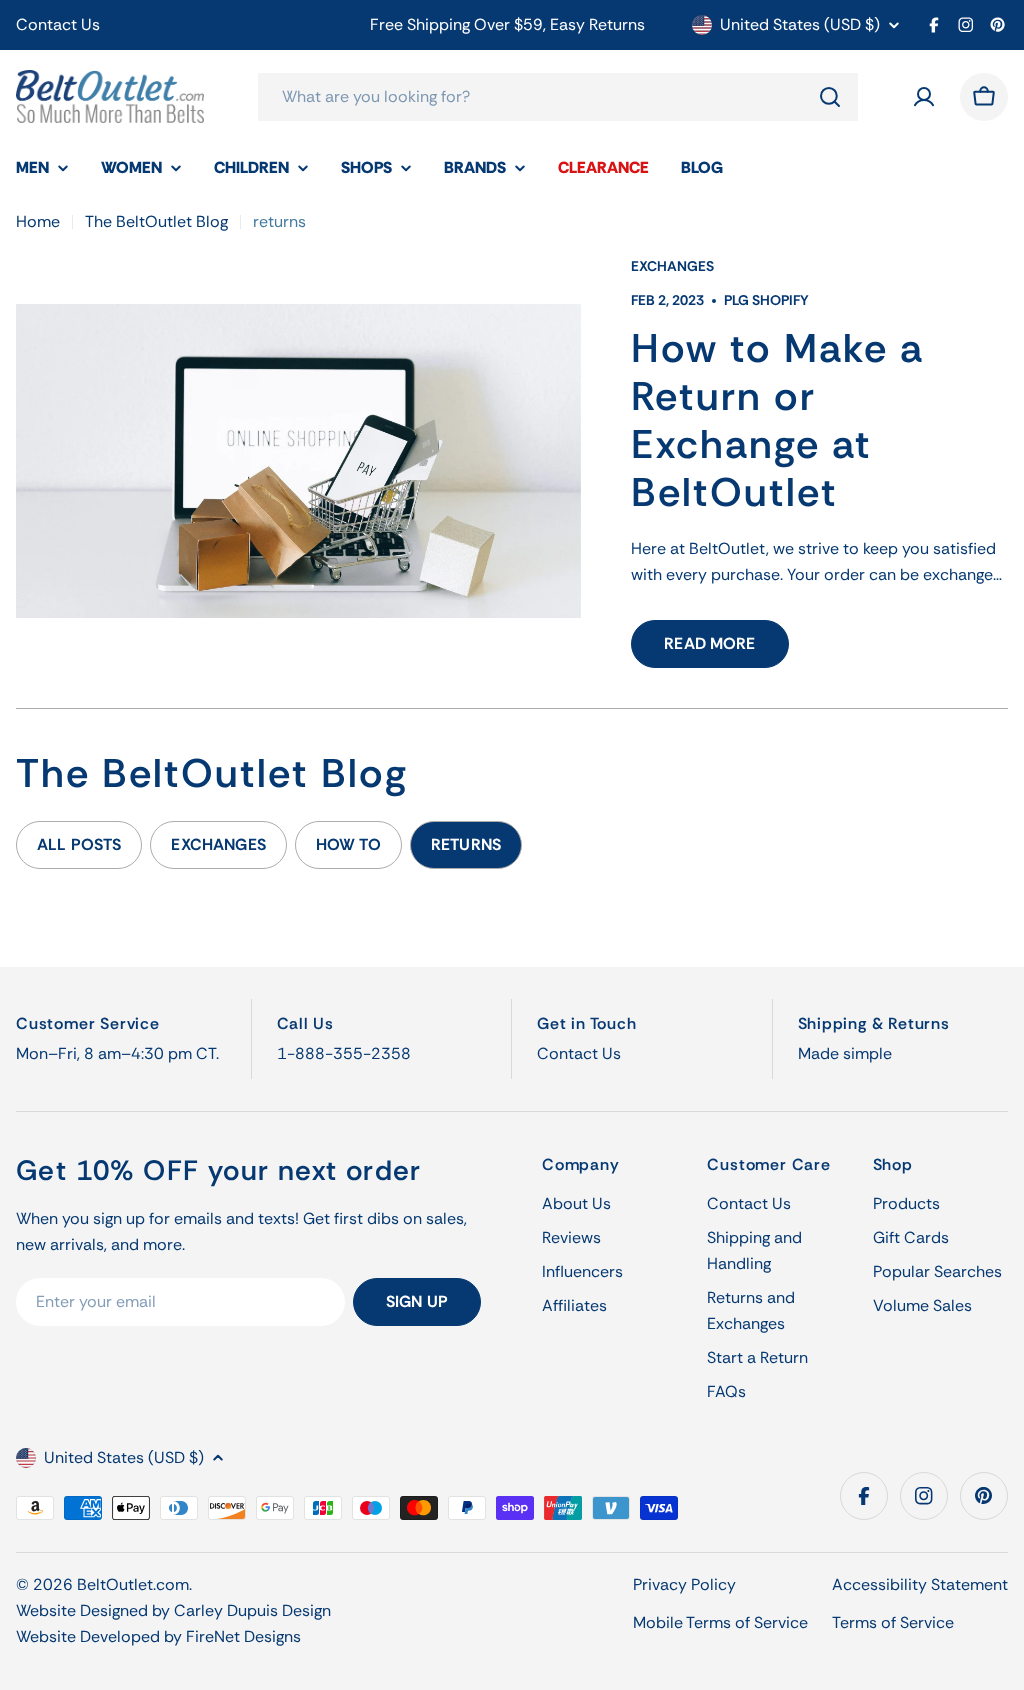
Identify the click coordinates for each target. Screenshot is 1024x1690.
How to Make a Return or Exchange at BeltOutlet (777, 420)
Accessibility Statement (920, 1584)
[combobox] (558, 97)
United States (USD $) (800, 25)
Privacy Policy (684, 1584)
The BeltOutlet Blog (156, 221)
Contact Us (58, 24)
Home (38, 221)
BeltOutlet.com (133, 1584)
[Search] (830, 97)
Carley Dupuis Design (252, 1610)
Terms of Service (893, 1622)
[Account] (924, 97)
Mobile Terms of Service (720, 1622)
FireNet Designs (243, 1636)
